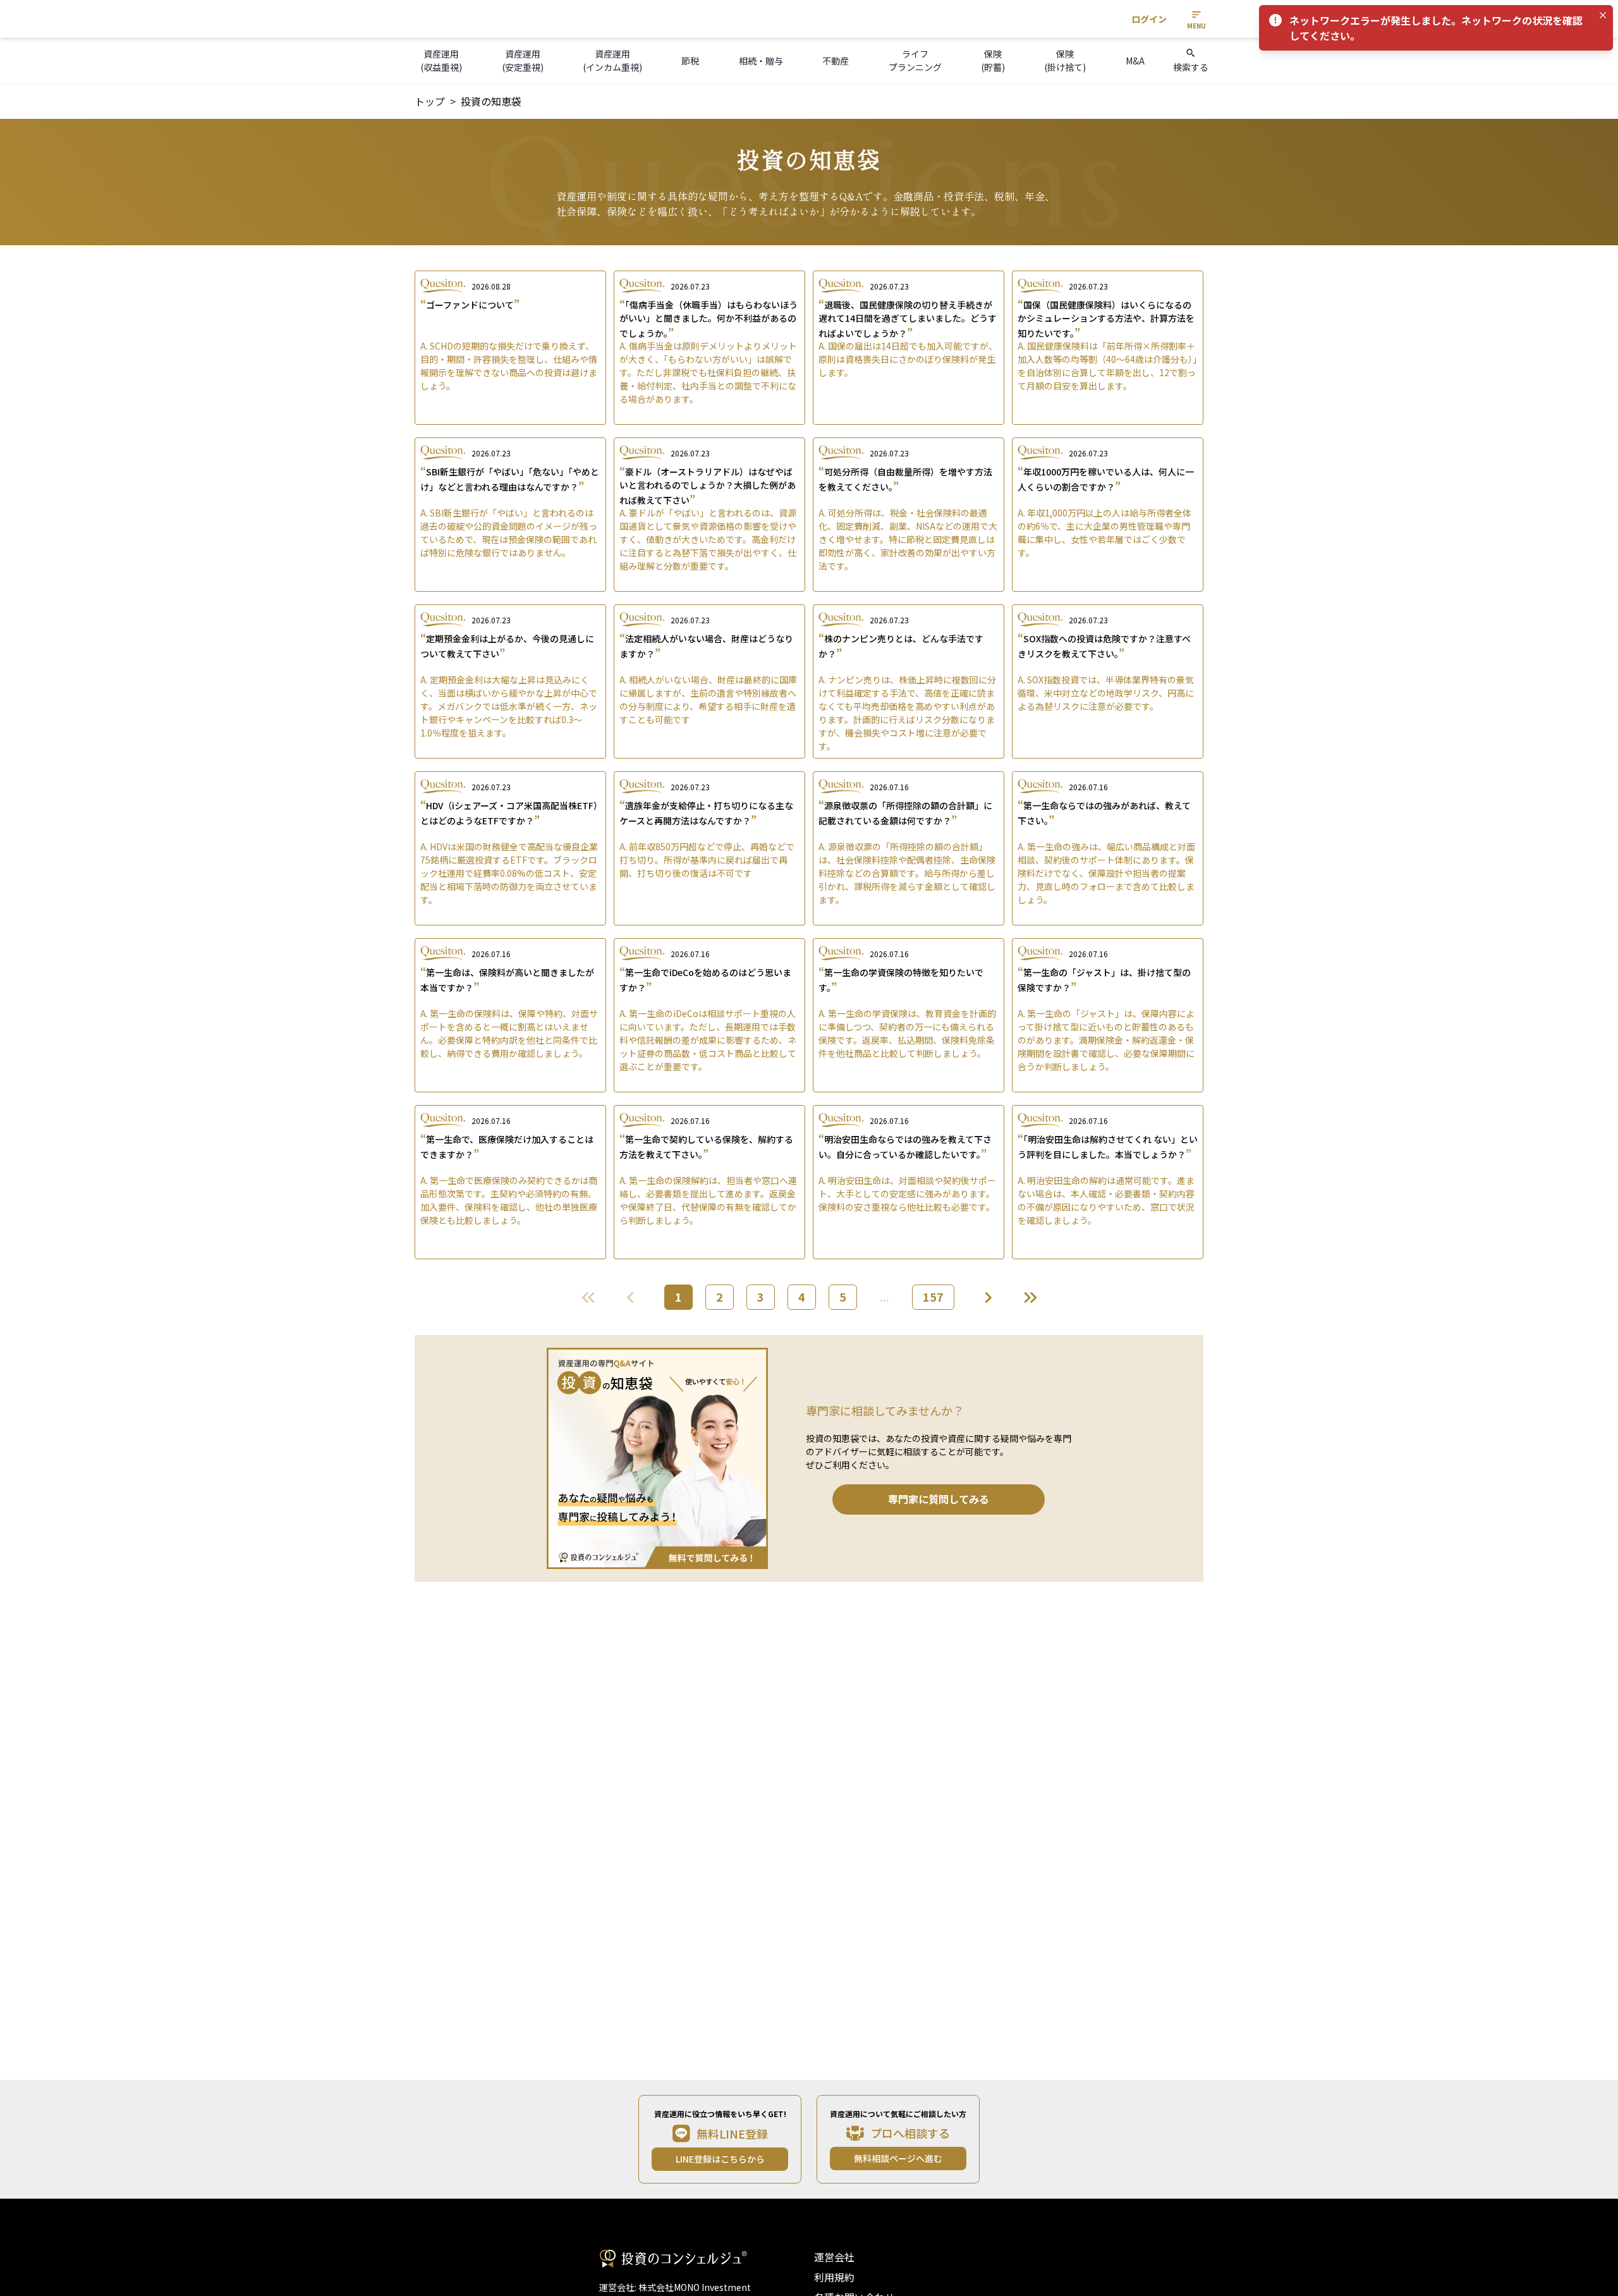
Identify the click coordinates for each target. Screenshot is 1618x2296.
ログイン (1149, 19)
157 (933, 1297)
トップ (430, 101)
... (885, 1297)
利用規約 (834, 2277)
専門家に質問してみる (939, 1499)
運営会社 (834, 2257)
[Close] (1603, 15)
